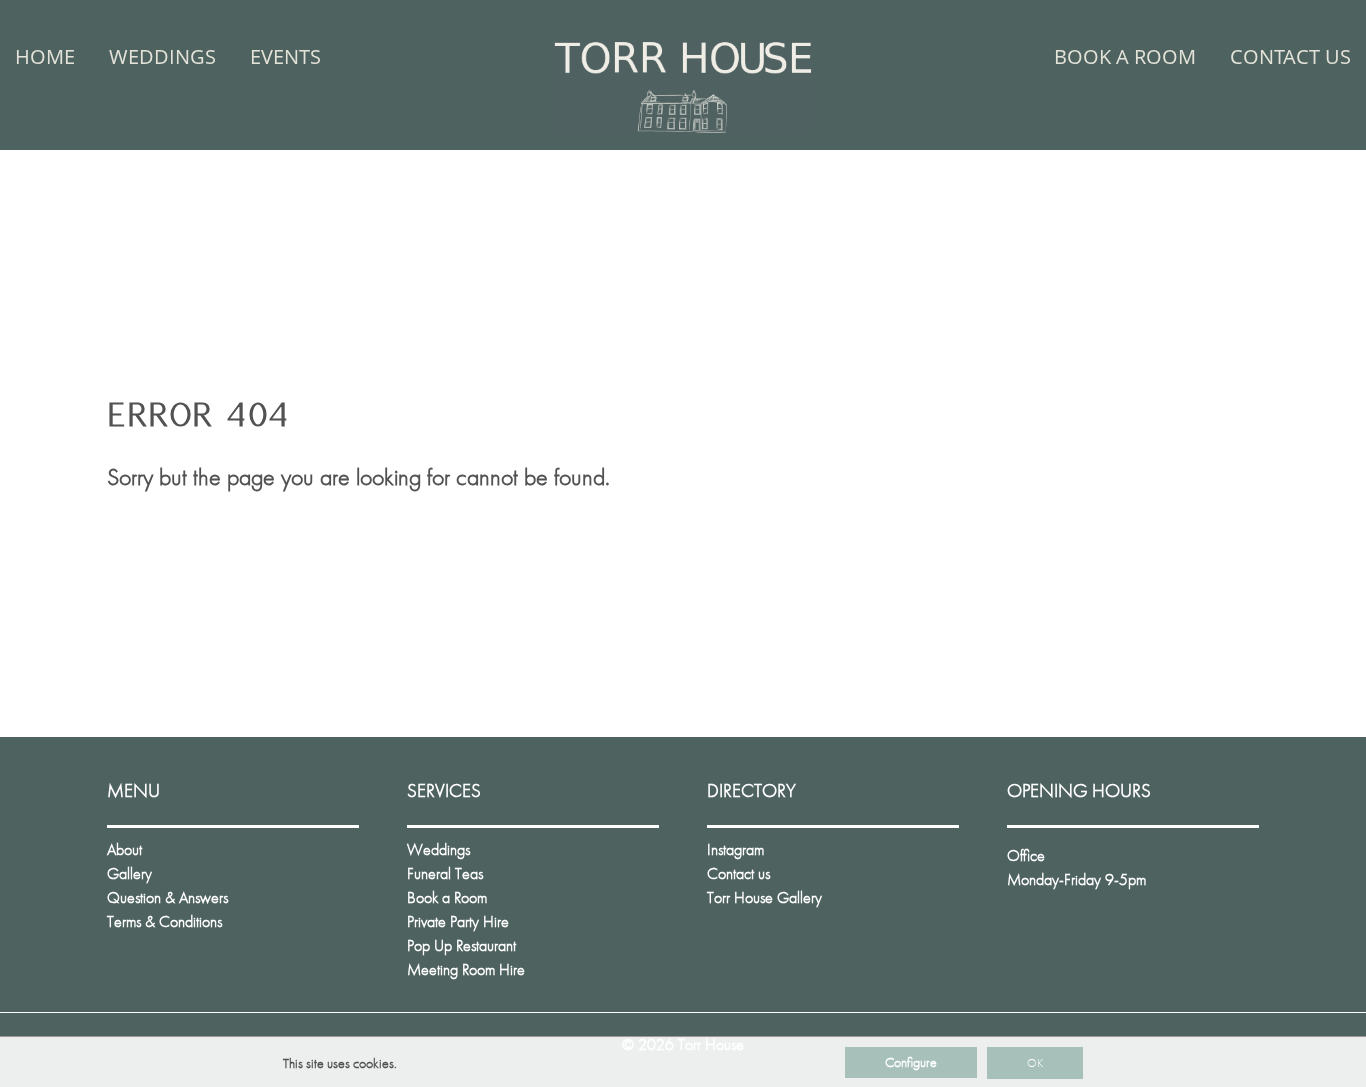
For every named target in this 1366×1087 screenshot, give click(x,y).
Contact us (1290, 56)
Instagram (735, 849)
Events (285, 56)
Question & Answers (167, 897)
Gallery (129, 873)
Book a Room (1125, 56)
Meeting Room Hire (466, 969)
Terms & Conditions (164, 921)
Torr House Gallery (764, 897)
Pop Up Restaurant (461, 945)
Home (45, 56)
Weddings (162, 56)
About (124, 849)
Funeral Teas (445, 873)
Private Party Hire (458, 921)
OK (1035, 1063)
